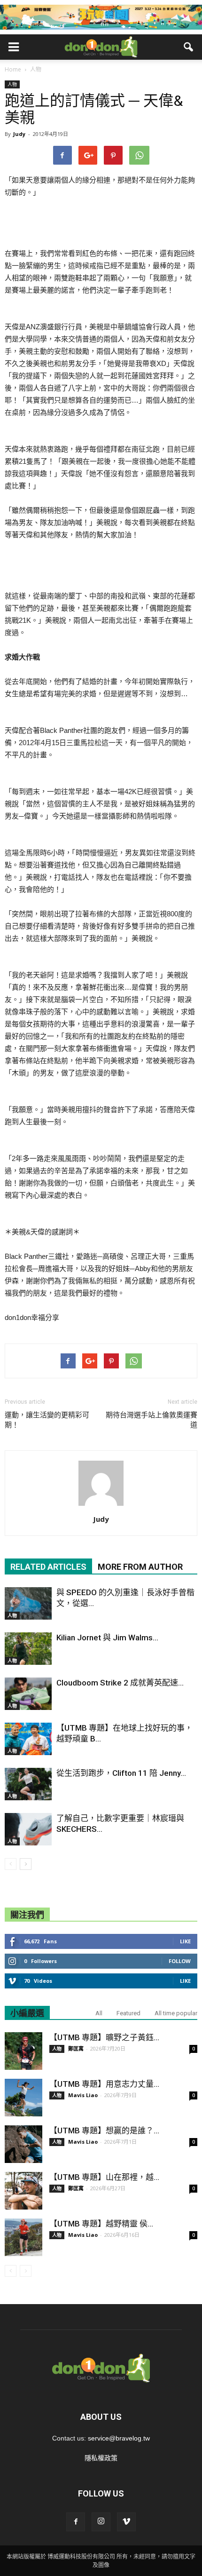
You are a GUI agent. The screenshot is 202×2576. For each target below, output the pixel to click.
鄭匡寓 (76, 2048)
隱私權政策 (101, 2458)
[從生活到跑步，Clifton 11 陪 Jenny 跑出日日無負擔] (28, 1784)
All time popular (176, 2013)
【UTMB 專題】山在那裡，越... (104, 2177)
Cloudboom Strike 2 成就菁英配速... (120, 1683)
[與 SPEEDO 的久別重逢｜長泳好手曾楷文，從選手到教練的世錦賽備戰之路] (28, 1603)
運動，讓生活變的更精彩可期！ (47, 1420)
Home (13, 69)
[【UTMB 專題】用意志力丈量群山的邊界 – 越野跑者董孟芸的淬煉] (23, 2098)
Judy (19, 134)
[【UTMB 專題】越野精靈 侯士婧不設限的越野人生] (23, 2237)
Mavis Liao (83, 2095)
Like (185, 1941)
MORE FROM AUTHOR (140, 1567)
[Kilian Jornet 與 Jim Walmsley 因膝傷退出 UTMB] (28, 1649)
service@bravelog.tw (119, 2438)
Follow (180, 1961)
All (99, 2013)
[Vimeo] (126, 2522)
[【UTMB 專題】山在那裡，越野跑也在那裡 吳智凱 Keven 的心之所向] (23, 2191)
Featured (128, 2013)
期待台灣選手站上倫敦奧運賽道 (151, 1420)
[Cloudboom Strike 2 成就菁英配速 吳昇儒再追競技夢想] (28, 1694)
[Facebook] (76, 2522)
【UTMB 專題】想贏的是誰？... (104, 2131)
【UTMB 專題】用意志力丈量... (104, 2084)
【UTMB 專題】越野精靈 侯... (101, 2224)
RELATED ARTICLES (48, 1567)
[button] (189, 47)
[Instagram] (101, 2522)
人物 (12, 84)
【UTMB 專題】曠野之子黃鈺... (104, 2037)
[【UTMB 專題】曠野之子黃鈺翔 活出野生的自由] (23, 2051)
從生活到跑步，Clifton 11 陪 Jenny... (121, 1773)
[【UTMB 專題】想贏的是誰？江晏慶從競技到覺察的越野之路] (23, 2144)
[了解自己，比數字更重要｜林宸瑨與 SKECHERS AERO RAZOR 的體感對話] (28, 1829)
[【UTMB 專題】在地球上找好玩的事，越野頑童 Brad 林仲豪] (28, 1739)
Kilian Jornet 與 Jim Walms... (107, 1638)
